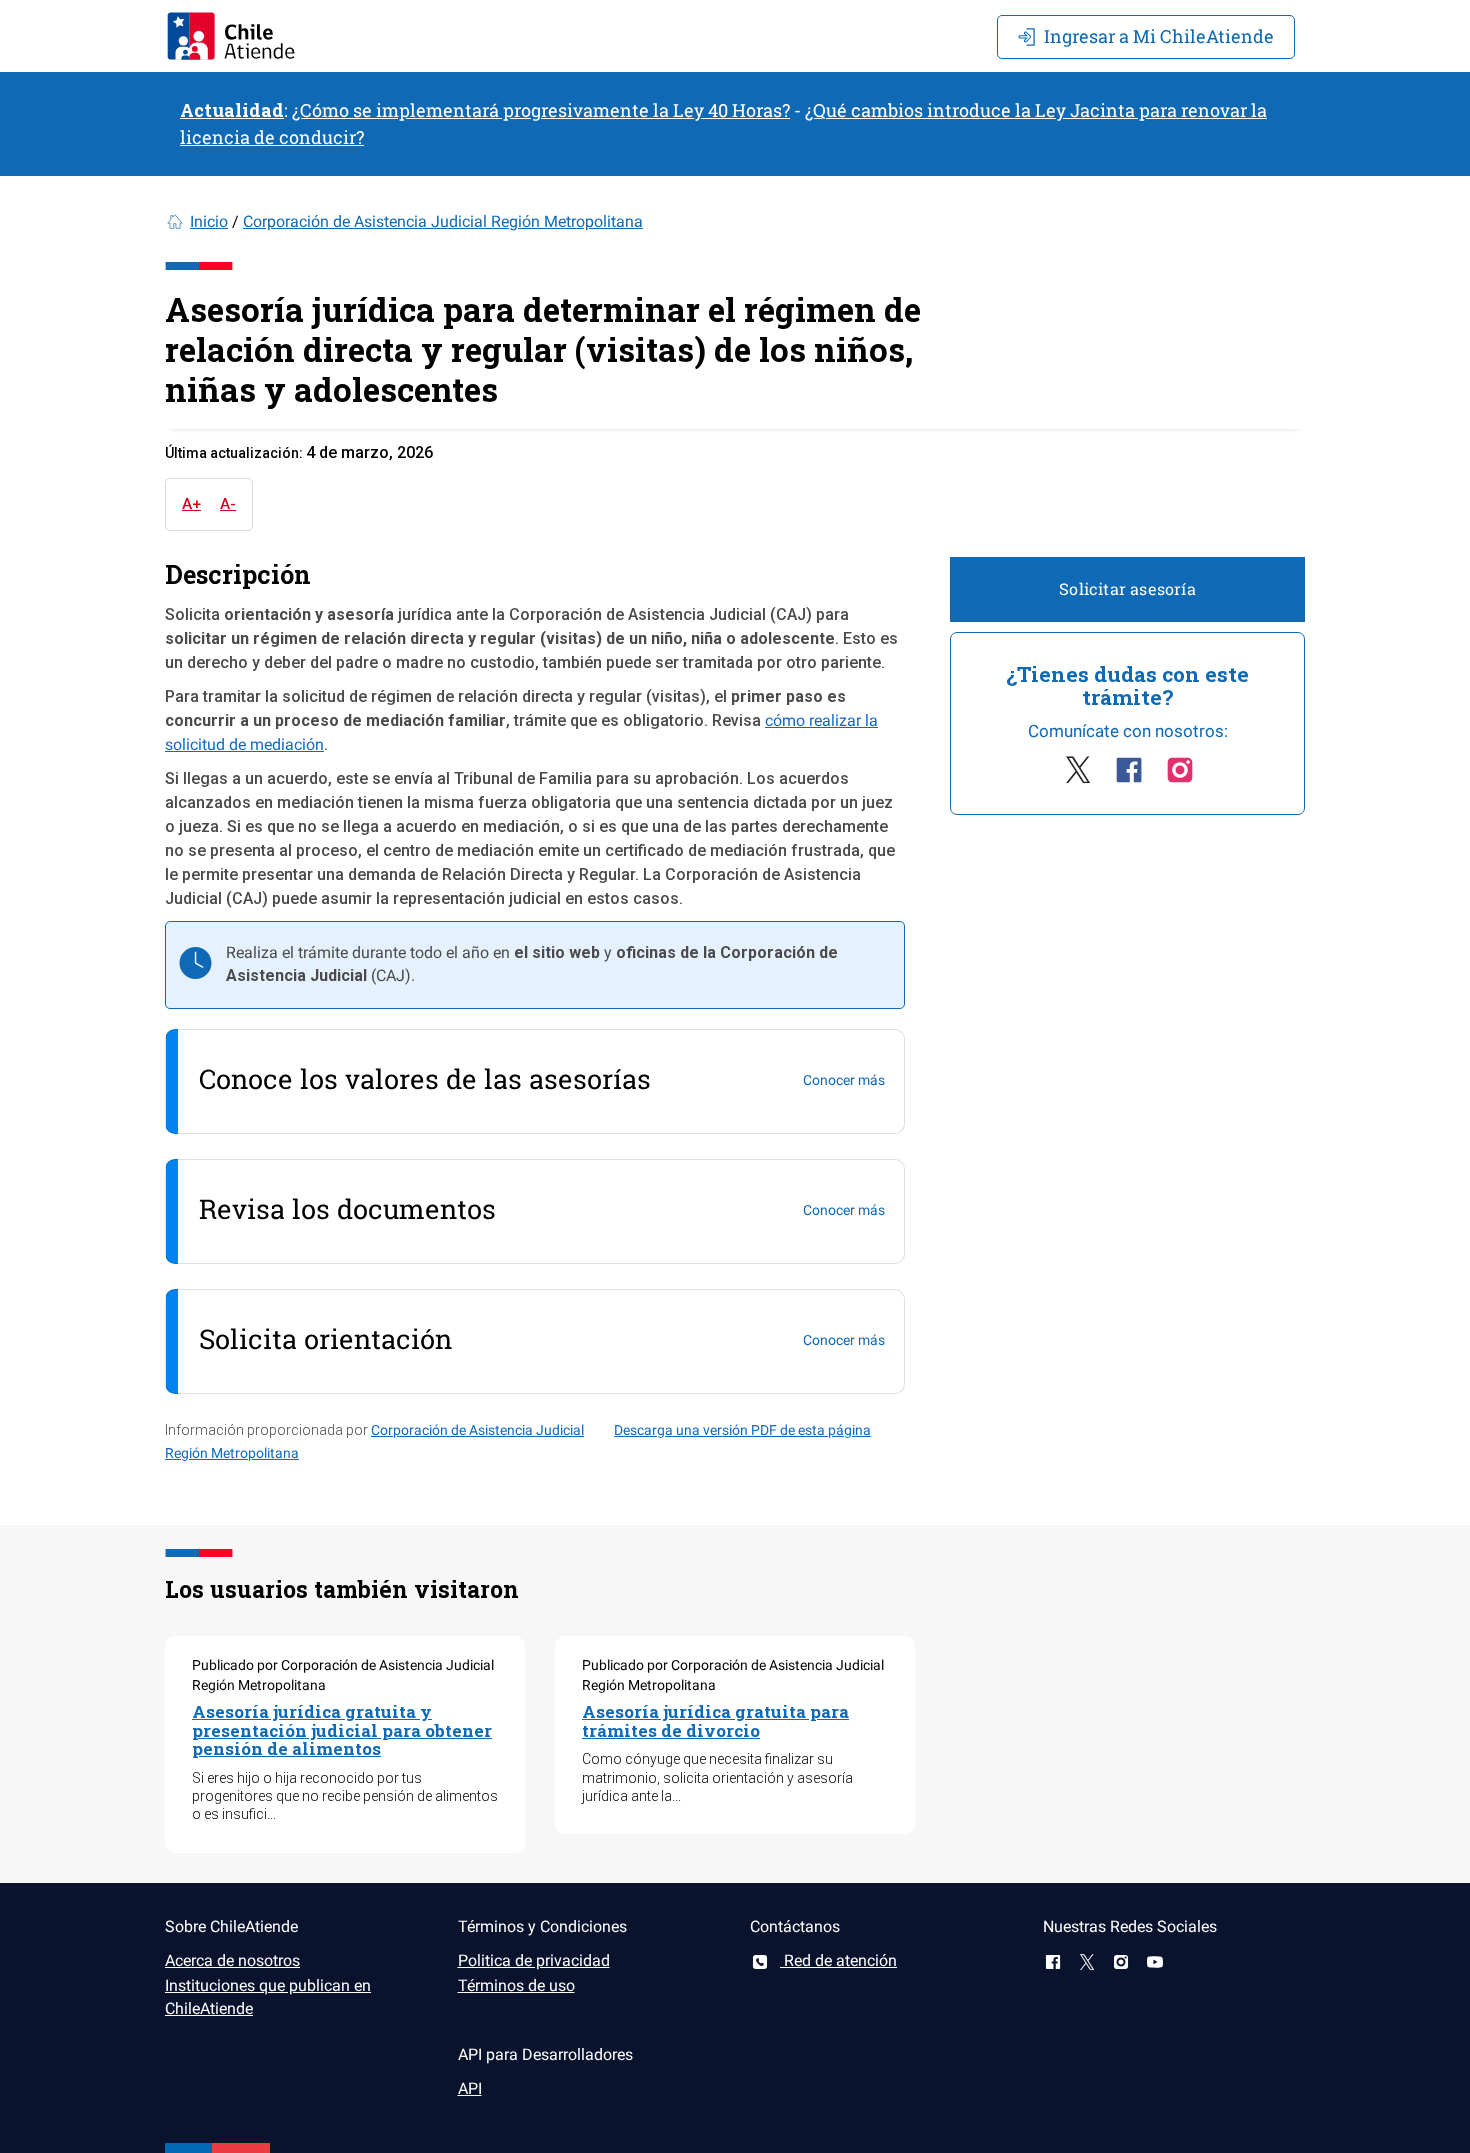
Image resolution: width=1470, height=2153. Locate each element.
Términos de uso (516, 1985)
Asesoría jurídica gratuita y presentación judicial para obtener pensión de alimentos (342, 1730)
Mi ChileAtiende (1159, 36)
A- (228, 504)
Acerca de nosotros (232, 1960)
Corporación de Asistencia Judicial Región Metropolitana (443, 221)
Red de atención (838, 1960)
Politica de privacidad (534, 1960)
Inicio (209, 221)
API (470, 2088)
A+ (191, 504)
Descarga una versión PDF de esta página (742, 1430)
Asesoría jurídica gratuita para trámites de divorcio (715, 1721)
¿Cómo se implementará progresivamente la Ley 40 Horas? (541, 110)
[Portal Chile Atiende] (231, 36)
